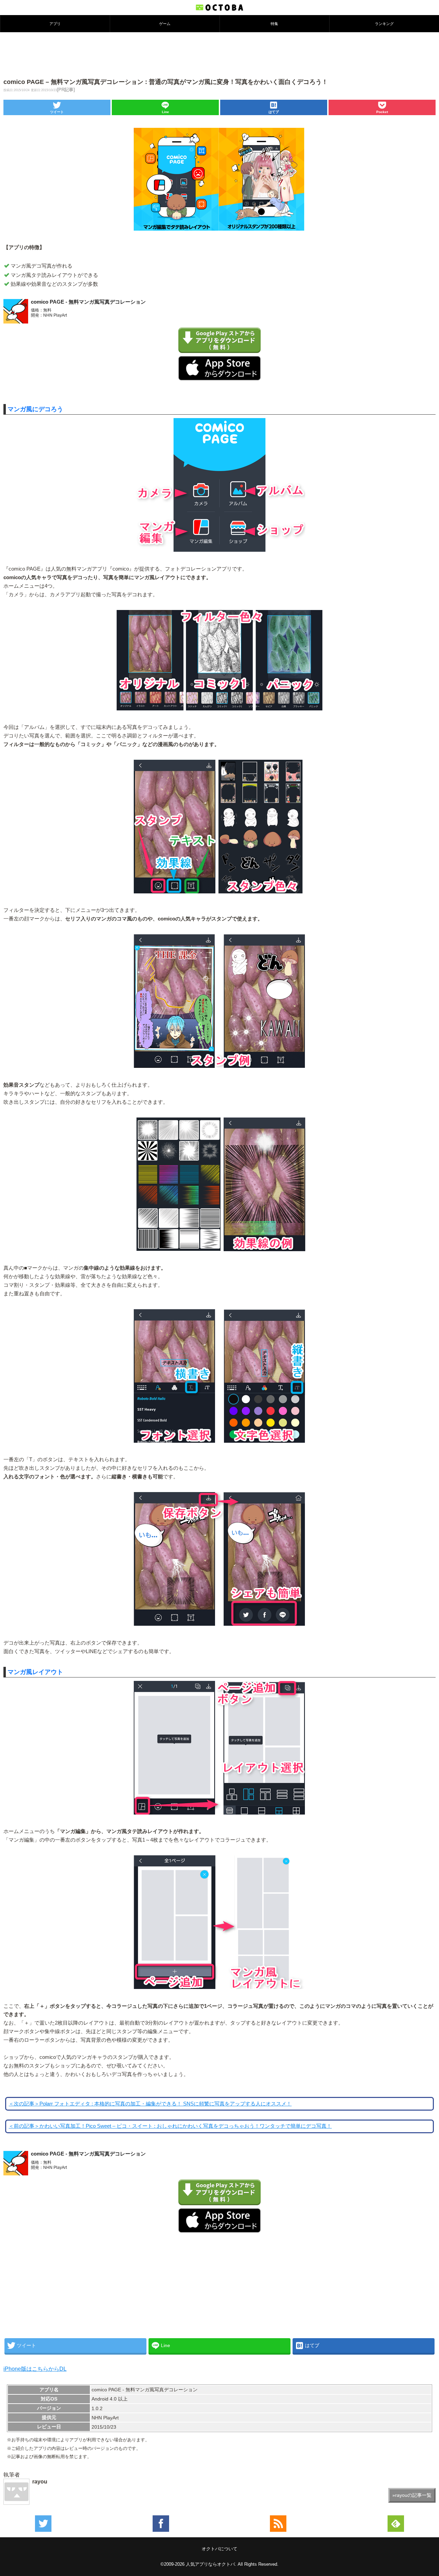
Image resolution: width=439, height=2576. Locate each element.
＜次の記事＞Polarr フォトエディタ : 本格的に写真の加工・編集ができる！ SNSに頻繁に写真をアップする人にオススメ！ (150, 2104)
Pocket (382, 112)
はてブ (274, 112)
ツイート (57, 112)
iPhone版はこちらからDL (35, 2369)
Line (165, 112)
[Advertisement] (219, 54)
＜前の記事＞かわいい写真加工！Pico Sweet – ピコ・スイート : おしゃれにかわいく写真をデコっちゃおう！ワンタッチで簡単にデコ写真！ (170, 2126)
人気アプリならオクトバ (210, 2564)
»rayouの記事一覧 (412, 2495)
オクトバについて (219, 2549)
